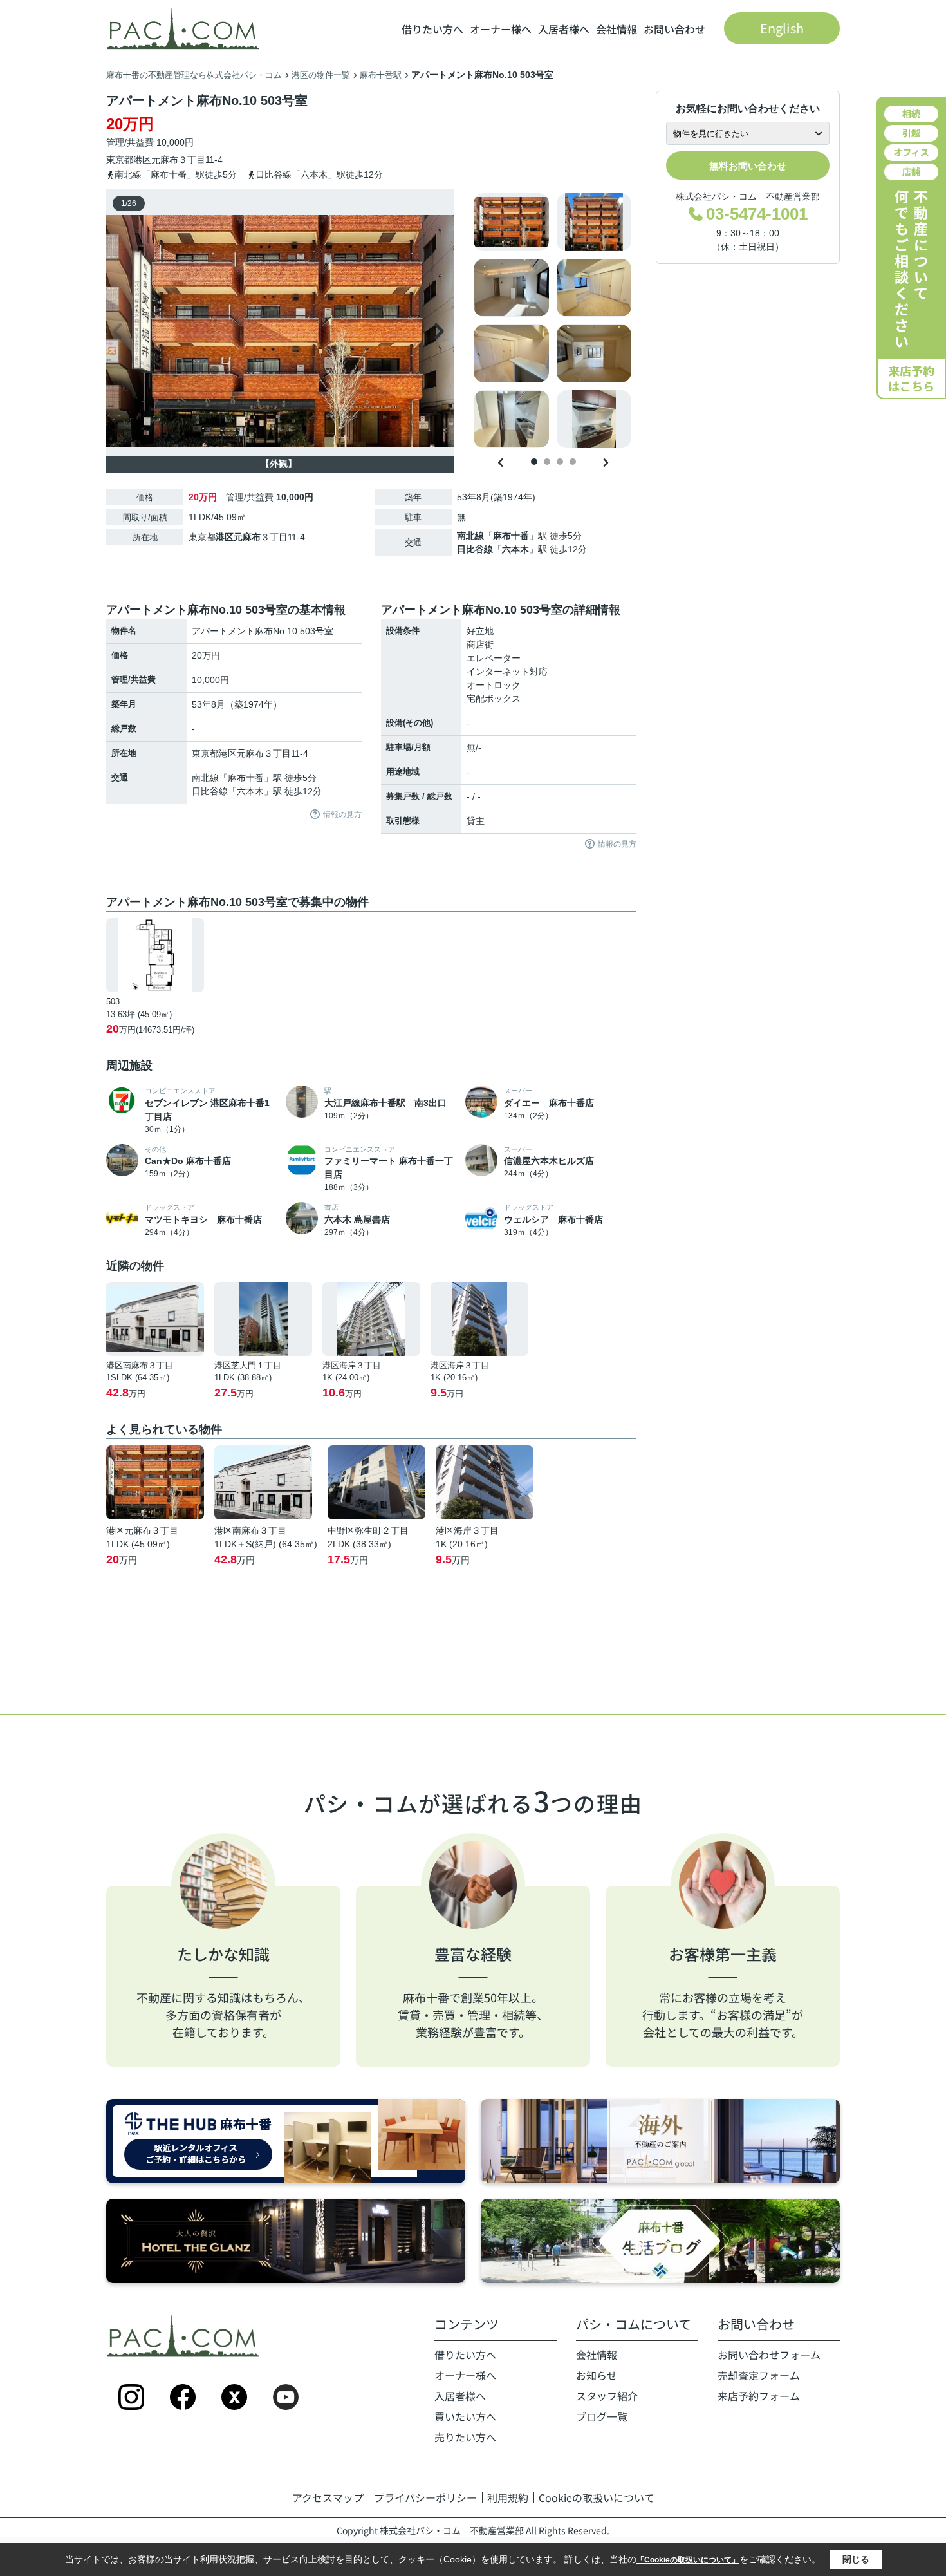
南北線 (470, 536)
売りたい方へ (465, 2437)
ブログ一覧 (602, 2416)
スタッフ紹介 (607, 2396)
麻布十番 (511, 536)
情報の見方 (342, 814)
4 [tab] (573, 462)
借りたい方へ (432, 29)
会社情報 (617, 29)
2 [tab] (547, 462)
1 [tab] (534, 462)
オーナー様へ (501, 29)
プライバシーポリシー (425, 2497)
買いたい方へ (465, 2416)
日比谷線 (475, 549)
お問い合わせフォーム (769, 2355)
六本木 (515, 549)
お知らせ (597, 2375)
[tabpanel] (553, 321)
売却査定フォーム (759, 2375)
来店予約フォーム (759, 2396)
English (782, 28)
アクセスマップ (328, 2497)
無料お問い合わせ (748, 166)
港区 (142, 160)
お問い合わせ (674, 29)
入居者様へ (564, 29)
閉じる (856, 2559)
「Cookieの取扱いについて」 (688, 2560)
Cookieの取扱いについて (597, 2497)
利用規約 (508, 2497)
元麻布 (165, 160)
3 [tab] (560, 462)
